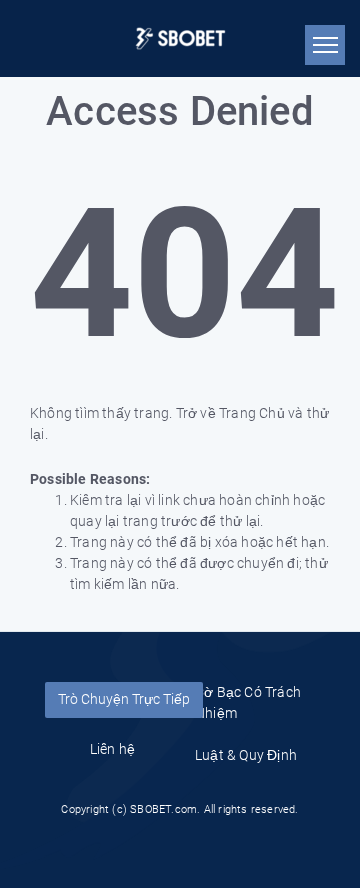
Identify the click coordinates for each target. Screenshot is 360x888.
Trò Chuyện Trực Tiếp (124, 699)
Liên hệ (112, 749)
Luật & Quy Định (246, 755)
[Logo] (180, 38)
